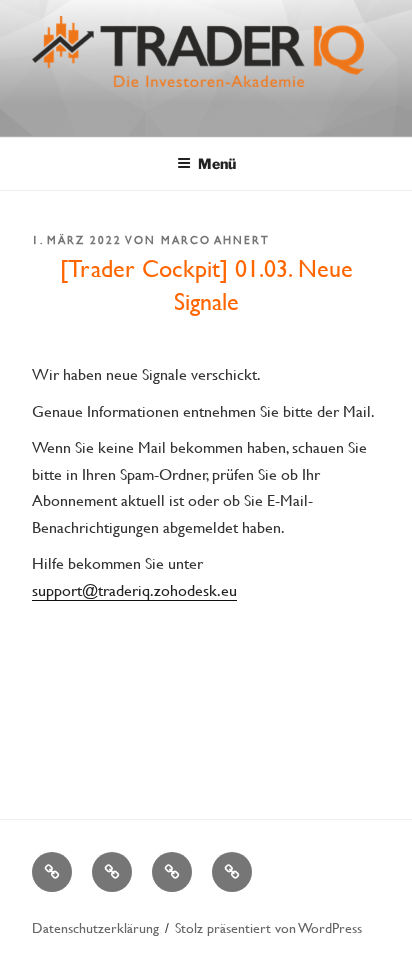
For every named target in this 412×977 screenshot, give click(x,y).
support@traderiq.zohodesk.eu (134, 589)
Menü (217, 163)
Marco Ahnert (215, 240)
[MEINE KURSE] (52, 872)
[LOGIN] (232, 872)
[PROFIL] (112, 872)
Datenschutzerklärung (95, 927)
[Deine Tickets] (172, 872)
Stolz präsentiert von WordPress (268, 927)
